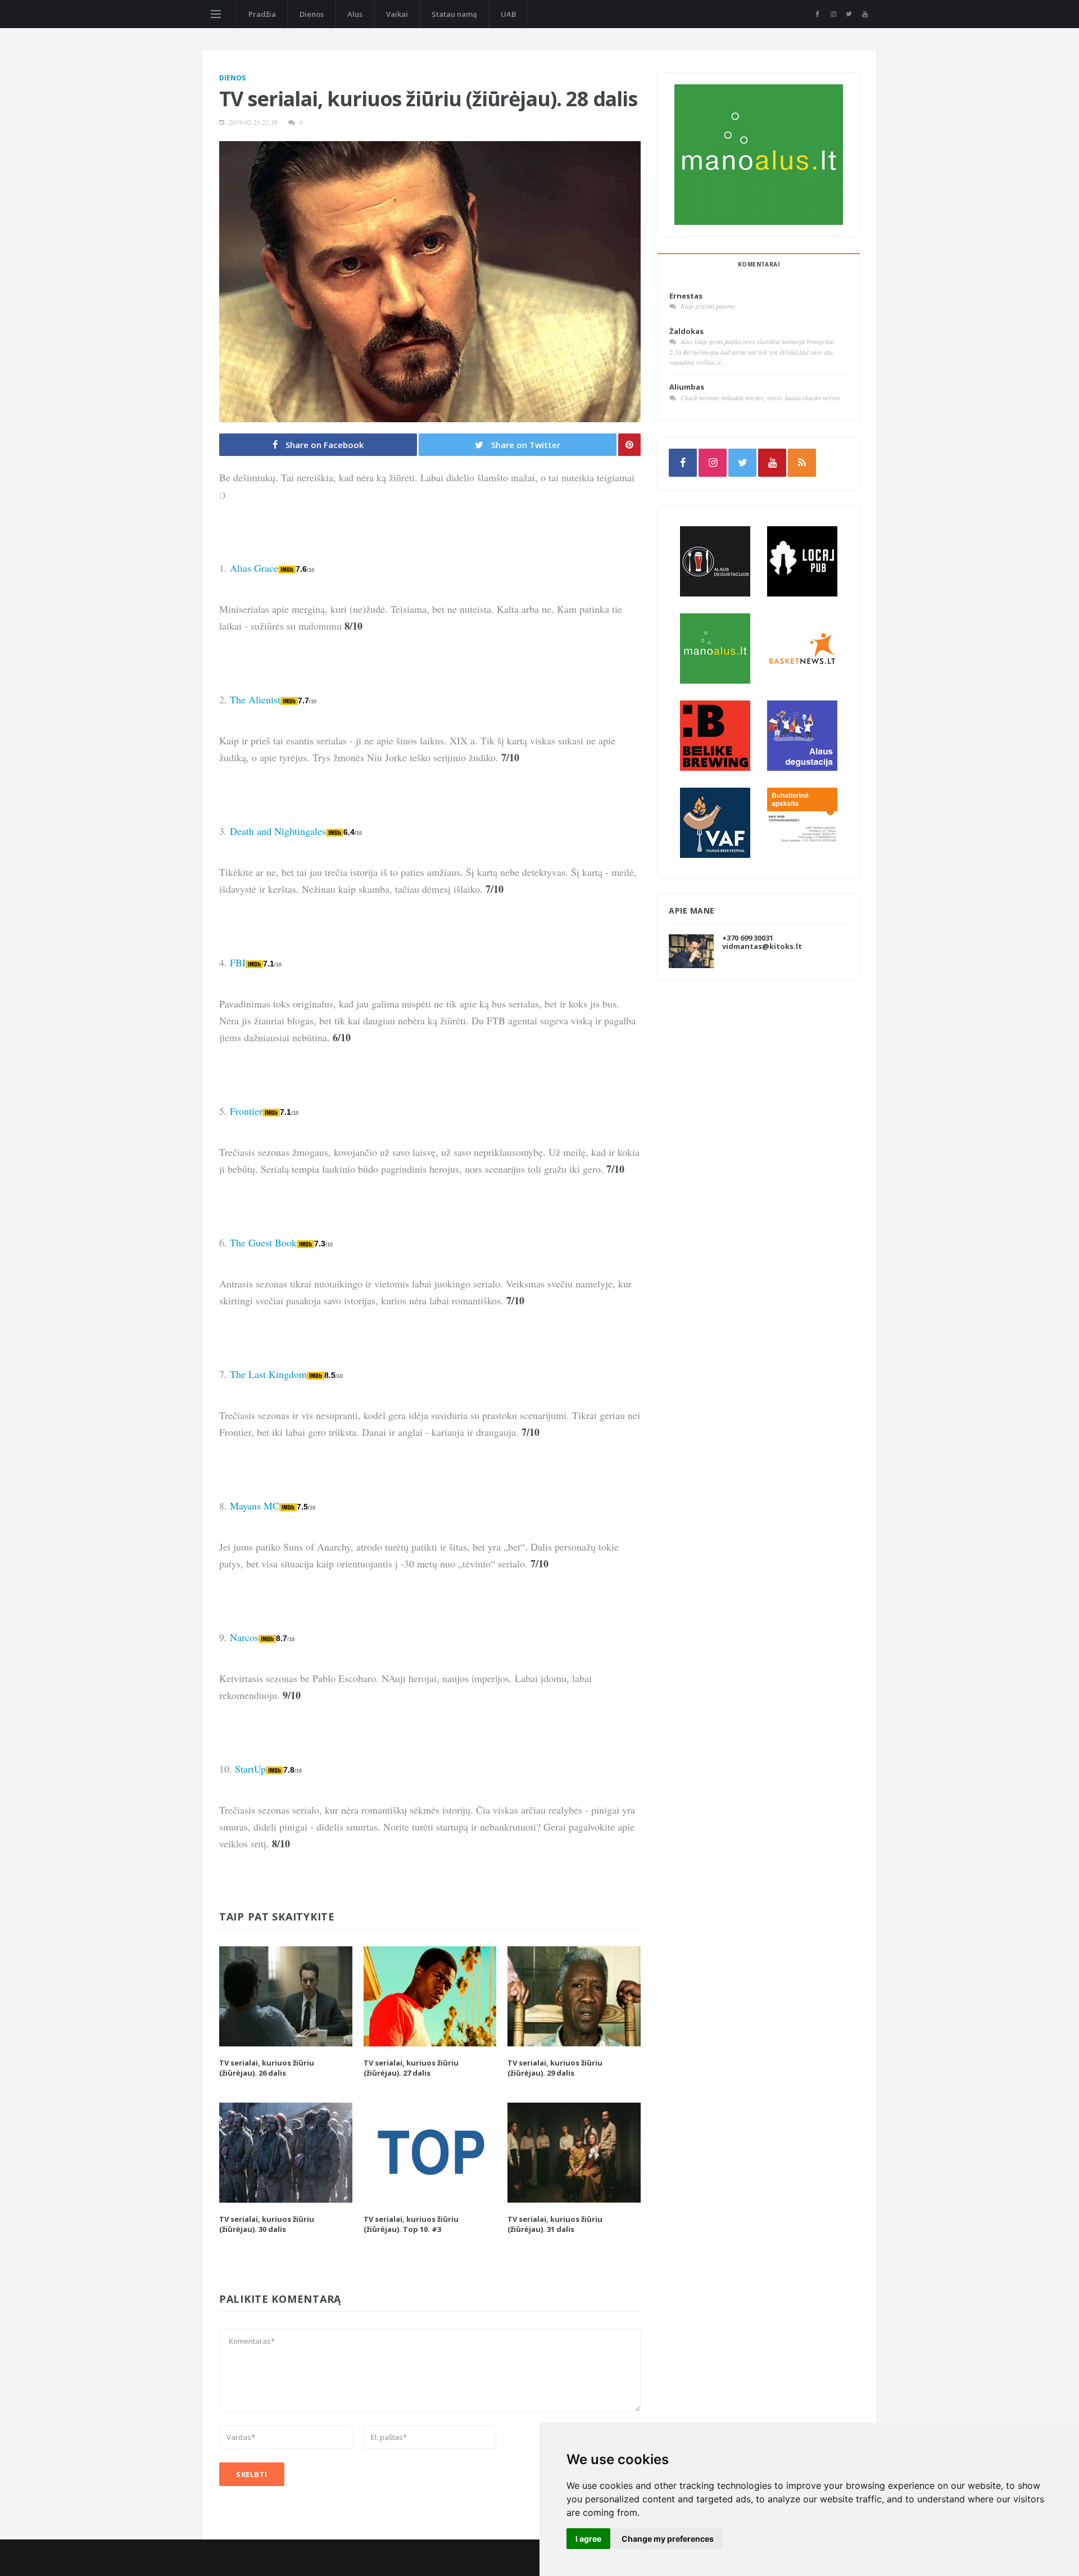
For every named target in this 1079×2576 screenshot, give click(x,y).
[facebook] (817, 14)
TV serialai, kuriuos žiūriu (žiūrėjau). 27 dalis (411, 2068)
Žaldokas (686, 331)
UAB (508, 14)
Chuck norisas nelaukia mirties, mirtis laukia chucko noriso (760, 397)
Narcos (244, 1637)
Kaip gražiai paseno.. (709, 306)
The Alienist (255, 699)
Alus (355, 14)
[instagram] (833, 14)
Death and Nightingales (278, 831)
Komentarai (759, 264)
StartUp (250, 1769)
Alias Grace (254, 568)
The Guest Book (263, 1242)
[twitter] (849, 14)
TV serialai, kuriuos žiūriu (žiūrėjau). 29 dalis (555, 2068)
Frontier (246, 1111)
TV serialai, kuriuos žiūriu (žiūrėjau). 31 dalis (555, 2224)
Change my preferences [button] (668, 2539)
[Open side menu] (216, 14)
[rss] (802, 463)
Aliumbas (687, 387)
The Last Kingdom (268, 1374)
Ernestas (686, 296)
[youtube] (865, 14)
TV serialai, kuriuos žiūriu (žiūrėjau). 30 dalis (267, 2224)
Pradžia (262, 14)
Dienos (312, 14)
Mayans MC (255, 1506)
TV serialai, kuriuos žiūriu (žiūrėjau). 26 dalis (267, 2068)
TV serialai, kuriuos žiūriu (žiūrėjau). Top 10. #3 (411, 2224)
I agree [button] (588, 2539)
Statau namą (454, 14)
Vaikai (397, 14)
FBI (238, 962)
